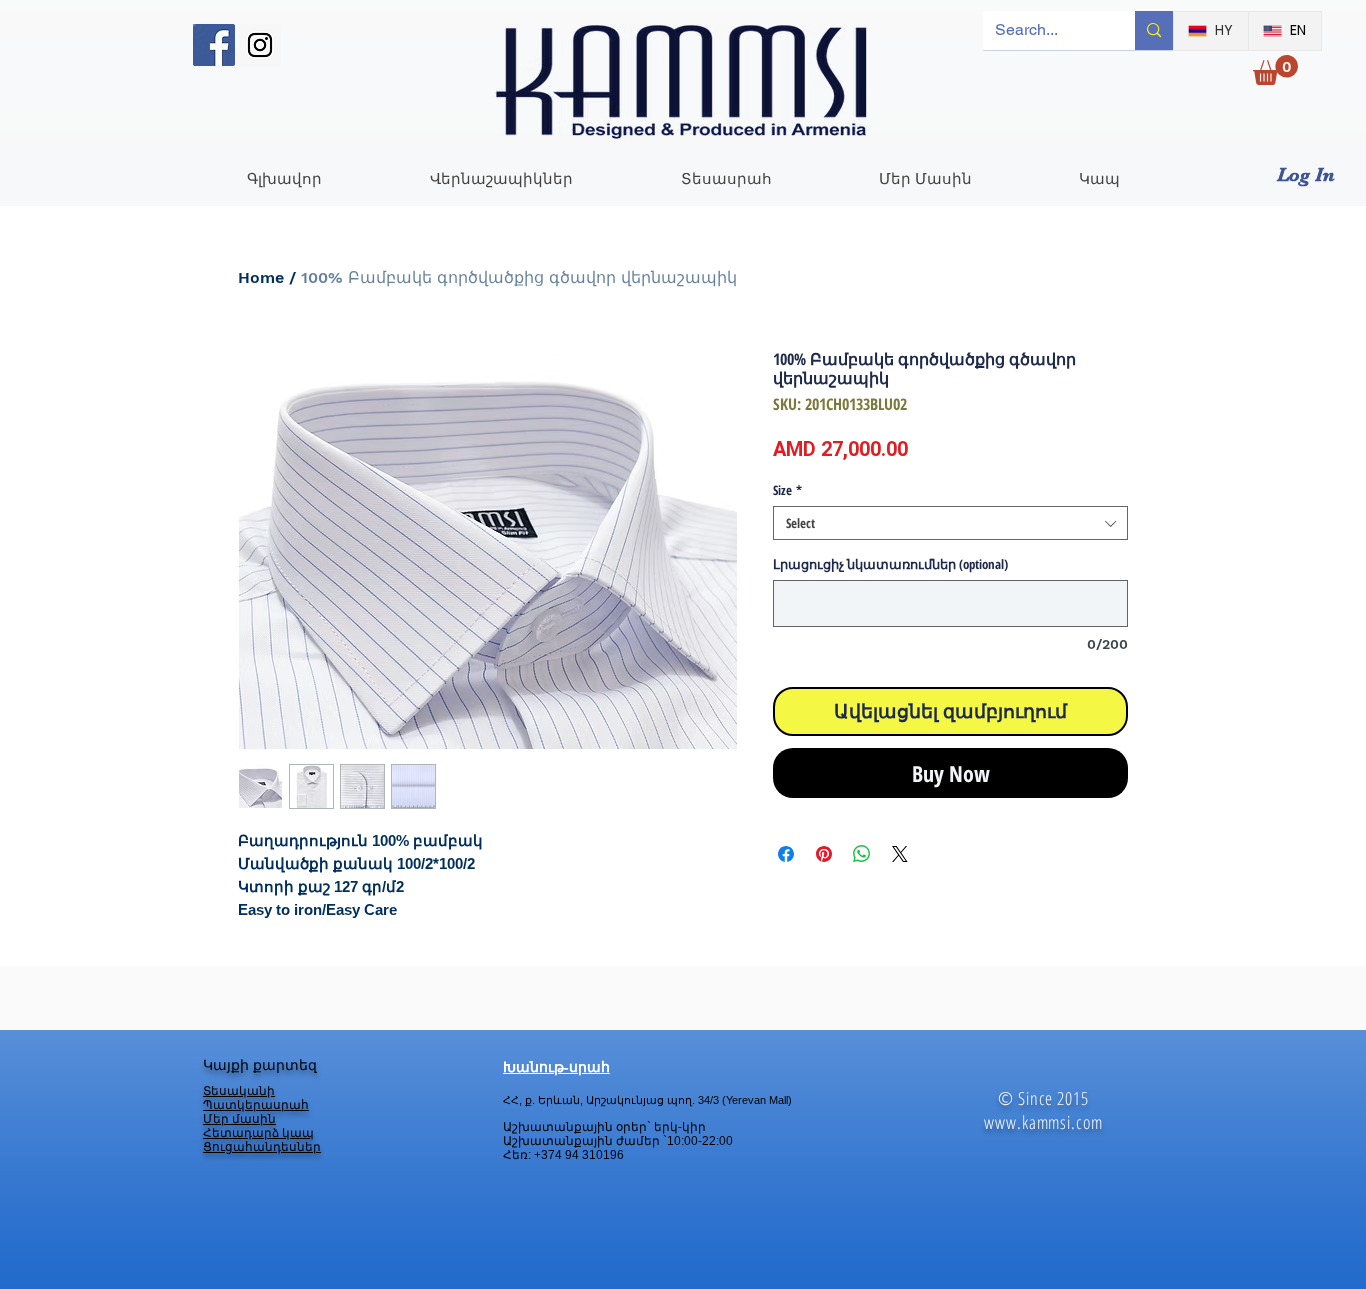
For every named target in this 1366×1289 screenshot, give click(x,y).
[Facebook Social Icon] (214, 45)
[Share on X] (900, 854)
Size (787, 490)
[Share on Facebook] (786, 854)
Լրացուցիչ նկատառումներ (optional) (890, 564)
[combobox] (950, 523)
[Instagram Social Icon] (260, 45)
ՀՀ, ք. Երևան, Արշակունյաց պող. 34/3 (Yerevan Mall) (647, 1100)
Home (261, 277)
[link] (1275, 70)
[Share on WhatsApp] (862, 854)
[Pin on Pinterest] (824, 854)
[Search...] (1154, 30)
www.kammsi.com (1043, 1122)
